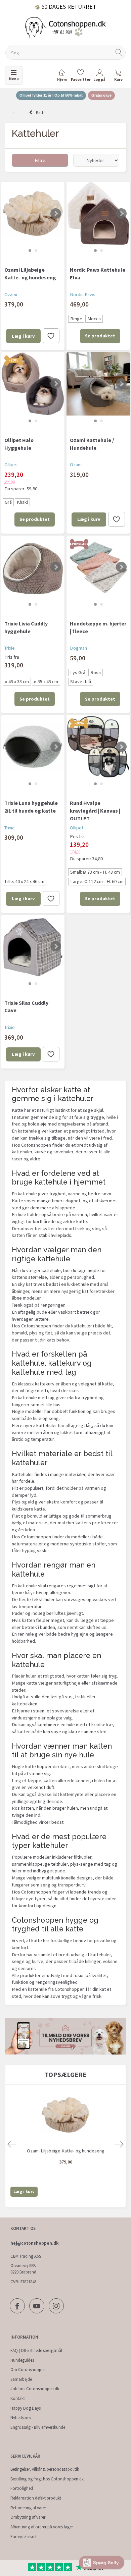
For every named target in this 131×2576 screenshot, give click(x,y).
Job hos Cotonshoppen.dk (35, 2389)
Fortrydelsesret (24, 2537)
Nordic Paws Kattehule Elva (98, 273)
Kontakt (18, 2398)
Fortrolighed (22, 2488)
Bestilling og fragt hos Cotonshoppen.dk (47, 2479)
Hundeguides (22, 2360)
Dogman (78, 648)
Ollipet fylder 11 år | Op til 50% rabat (51, 95)
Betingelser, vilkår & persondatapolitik (45, 2469)
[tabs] (118, 77)
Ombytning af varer (28, 2517)
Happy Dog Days (26, 2408)
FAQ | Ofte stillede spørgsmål (36, 2350)
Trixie (10, 648)
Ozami (11, 294)
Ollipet (11, 464)
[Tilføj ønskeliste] (51, 336)
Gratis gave (101, 95)
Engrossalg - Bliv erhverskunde (38, 2427)
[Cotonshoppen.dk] (65, 27)
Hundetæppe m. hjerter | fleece (98, 627)
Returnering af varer (28, 2508)
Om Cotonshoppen (28, 2370)
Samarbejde (21, 2379)
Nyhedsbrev (21, 2418)
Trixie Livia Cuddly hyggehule (26, 627)
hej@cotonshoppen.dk (34, 2243)
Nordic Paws (83, 294)
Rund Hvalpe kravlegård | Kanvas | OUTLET (95, 811)
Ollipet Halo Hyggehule (19, 444)
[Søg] (119, 53)
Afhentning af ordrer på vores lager (42, 2527)
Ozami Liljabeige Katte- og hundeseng (30, 273)
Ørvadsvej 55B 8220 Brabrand (23, 2269)
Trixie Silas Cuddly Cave (26, 1007)
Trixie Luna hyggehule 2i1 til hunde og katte (31, 807)
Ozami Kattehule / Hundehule (92, 444)
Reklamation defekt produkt (36, 2498)
